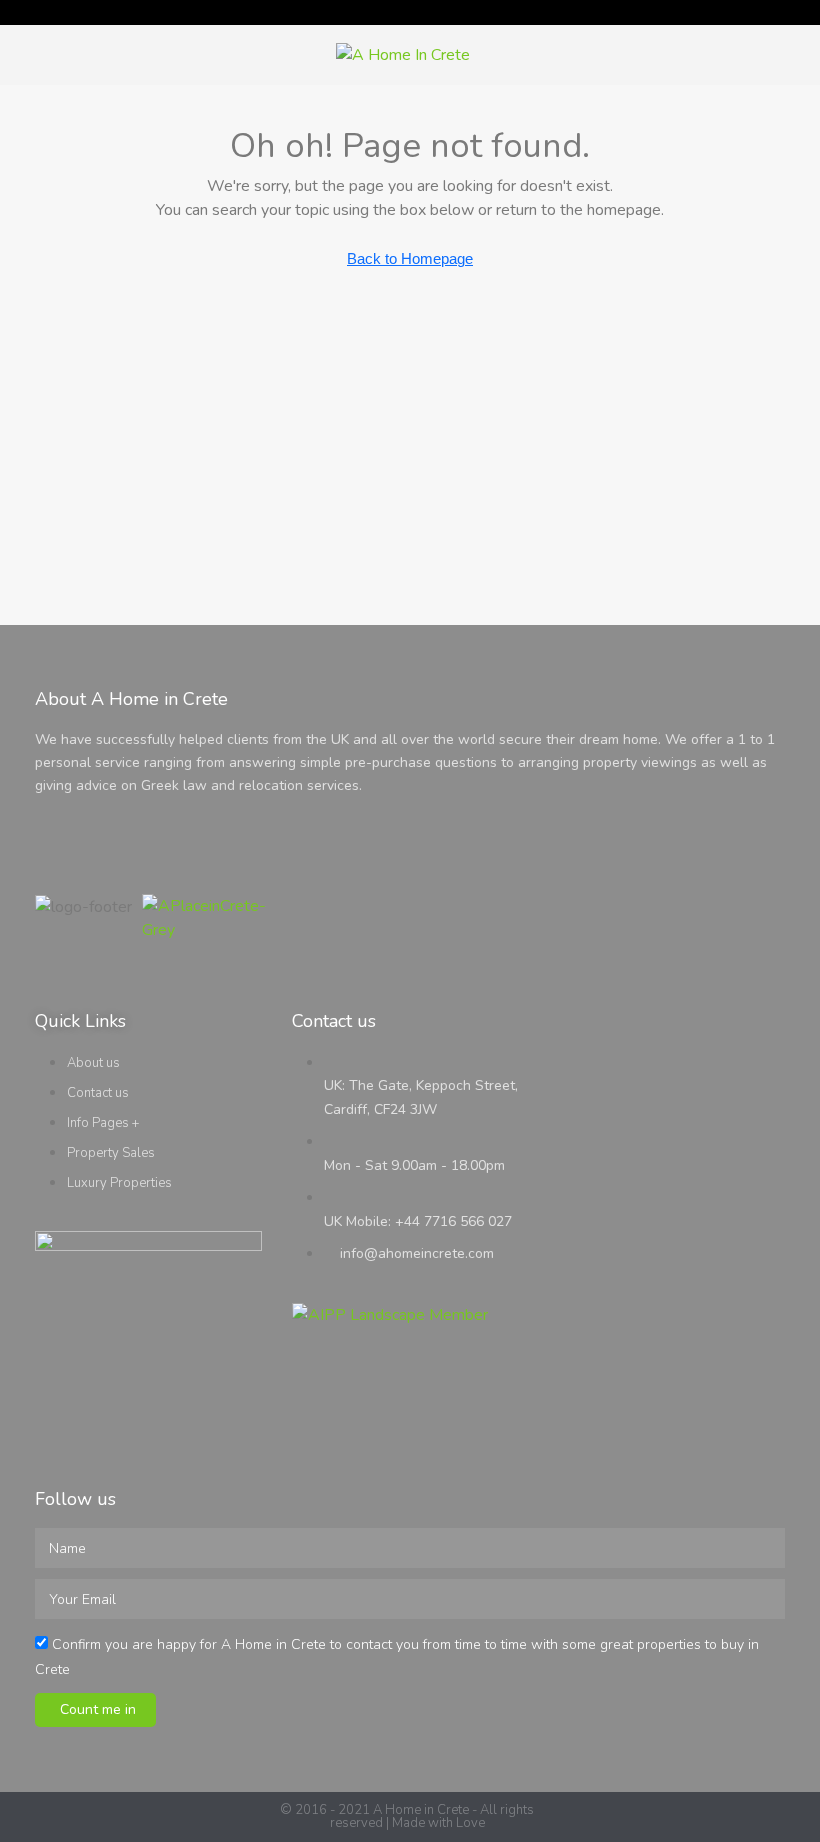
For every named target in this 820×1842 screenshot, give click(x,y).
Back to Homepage (410, 258)
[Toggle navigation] (802, 12)
